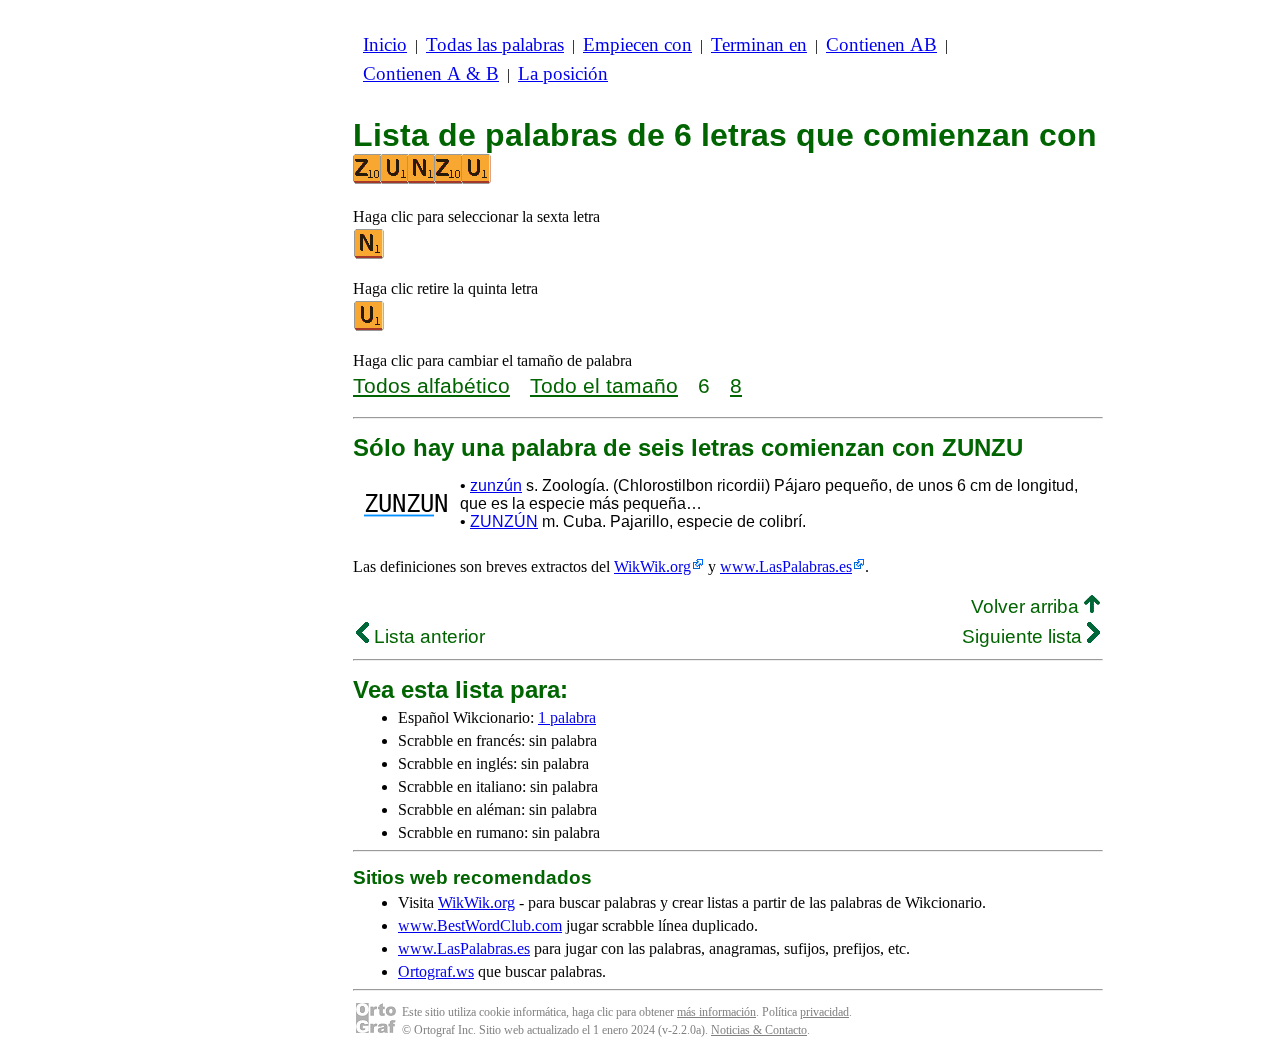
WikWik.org (652, 566)
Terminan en (759, 44)
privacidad (824, 1012)
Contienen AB (881, 44)
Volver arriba (1027, 606)
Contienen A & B (431, 73)
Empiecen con (637, 44)
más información (716, 1012)
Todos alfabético (431, 385)
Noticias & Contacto (759, 1030)
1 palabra (567, 717)
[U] (370, 326)
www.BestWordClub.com (480, 925)
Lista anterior (427, 636)
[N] (370, 254)
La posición (563, 73)
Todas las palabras (495, 44)
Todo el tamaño (604, 385)
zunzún (496, 485)
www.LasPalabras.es (786, 566)
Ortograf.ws (436, 971)
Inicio (385, 44)
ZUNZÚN (504, 521)
